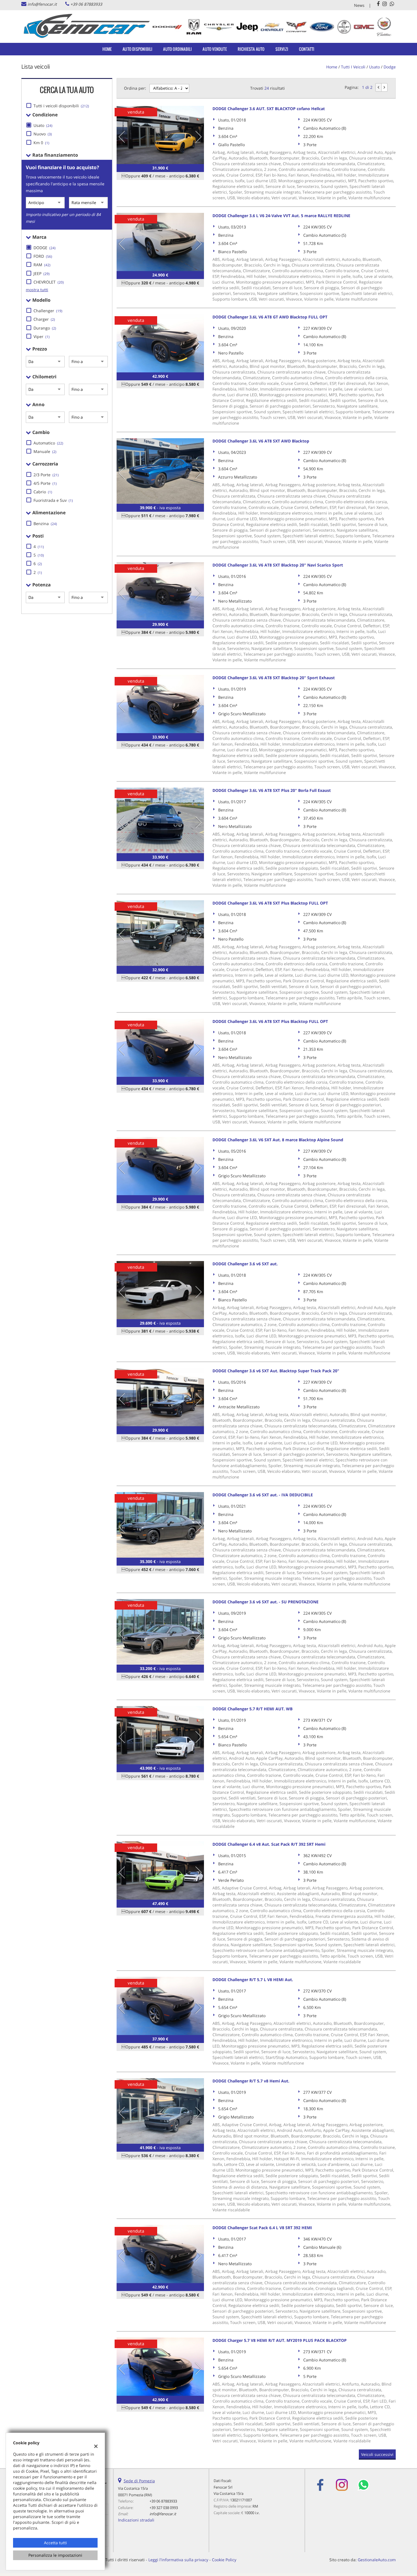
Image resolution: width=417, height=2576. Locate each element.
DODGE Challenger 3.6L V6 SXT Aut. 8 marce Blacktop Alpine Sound (278, 1140)
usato (374, 67)
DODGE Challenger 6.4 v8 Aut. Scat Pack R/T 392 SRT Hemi (269, 1844)
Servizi (282, 49)
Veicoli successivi (377, 2454)
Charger (44, 319)
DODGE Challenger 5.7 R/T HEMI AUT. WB (252, 1709)
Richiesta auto (251, 49)
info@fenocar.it (42, 4)
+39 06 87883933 (86, 4)
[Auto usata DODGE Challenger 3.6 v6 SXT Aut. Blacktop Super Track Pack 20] (160, 1397)
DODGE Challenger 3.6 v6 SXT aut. (245, 1264)
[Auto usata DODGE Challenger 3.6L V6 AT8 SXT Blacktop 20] (160, 591)
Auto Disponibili (137, 49)
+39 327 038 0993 (164, 2508)
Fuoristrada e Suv (53, 500)
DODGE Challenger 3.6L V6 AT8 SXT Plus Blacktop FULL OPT (270, 903)
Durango (45, 328)
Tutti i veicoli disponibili (61, 106)
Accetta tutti (55, 2543)
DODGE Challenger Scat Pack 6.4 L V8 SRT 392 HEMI (262, 2228)
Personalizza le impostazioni (55, 2555)
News (359, 5)
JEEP (42, 273)
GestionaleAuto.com (377, 2560)
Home (107, 49)
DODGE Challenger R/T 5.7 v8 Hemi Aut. (251, 2081)
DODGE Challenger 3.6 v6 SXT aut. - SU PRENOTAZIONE (266, 1602)
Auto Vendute (215, 49)
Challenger (48, 311)
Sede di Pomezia (139, 2481)
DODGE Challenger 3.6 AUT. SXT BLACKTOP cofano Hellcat (269, 109)
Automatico (48, 443)
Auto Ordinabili (177, 49)
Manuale (45, 451)
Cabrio (43, 492)
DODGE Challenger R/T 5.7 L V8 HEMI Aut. (253, 1980)
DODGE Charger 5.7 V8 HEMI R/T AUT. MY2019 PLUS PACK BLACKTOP (280, 2340)
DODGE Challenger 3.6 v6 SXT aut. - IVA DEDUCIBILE (263, 1495)
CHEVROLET (49, 282)
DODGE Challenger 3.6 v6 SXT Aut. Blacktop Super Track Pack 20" (276, 1371)
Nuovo (43, 134)
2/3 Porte (46, 475)
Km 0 (41, 143)
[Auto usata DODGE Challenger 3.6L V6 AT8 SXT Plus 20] (160, 820)
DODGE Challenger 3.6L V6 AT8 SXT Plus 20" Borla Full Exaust (272, 790)
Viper (42, 336)
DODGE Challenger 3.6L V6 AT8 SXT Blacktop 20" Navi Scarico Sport (278, 565)
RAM (42, 265)
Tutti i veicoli (353, 67)
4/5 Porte (45, 483)
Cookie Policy (224, 2560)
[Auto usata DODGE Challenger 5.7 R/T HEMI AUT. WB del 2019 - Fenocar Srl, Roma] (160, 1735)
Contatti (307, 49)
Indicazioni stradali (136, 2520)
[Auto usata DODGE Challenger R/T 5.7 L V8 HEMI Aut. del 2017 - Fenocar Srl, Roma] (160, 2006)
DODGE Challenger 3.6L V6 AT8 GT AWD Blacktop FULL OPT (270, 317)
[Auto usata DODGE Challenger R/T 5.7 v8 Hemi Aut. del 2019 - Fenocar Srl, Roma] (160, 2111)
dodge (390, 67)
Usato (43, 125)
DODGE (45, 248)
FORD (43, 256)
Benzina (45, 524)
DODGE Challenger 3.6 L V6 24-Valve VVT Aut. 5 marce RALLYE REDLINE (281, 216)
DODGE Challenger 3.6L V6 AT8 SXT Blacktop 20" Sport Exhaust (274, 678)
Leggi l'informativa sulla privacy (178, 2560)
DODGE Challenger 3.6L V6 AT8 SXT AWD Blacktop (261, 441)
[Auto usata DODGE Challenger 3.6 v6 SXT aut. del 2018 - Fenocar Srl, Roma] (160, 1290)
